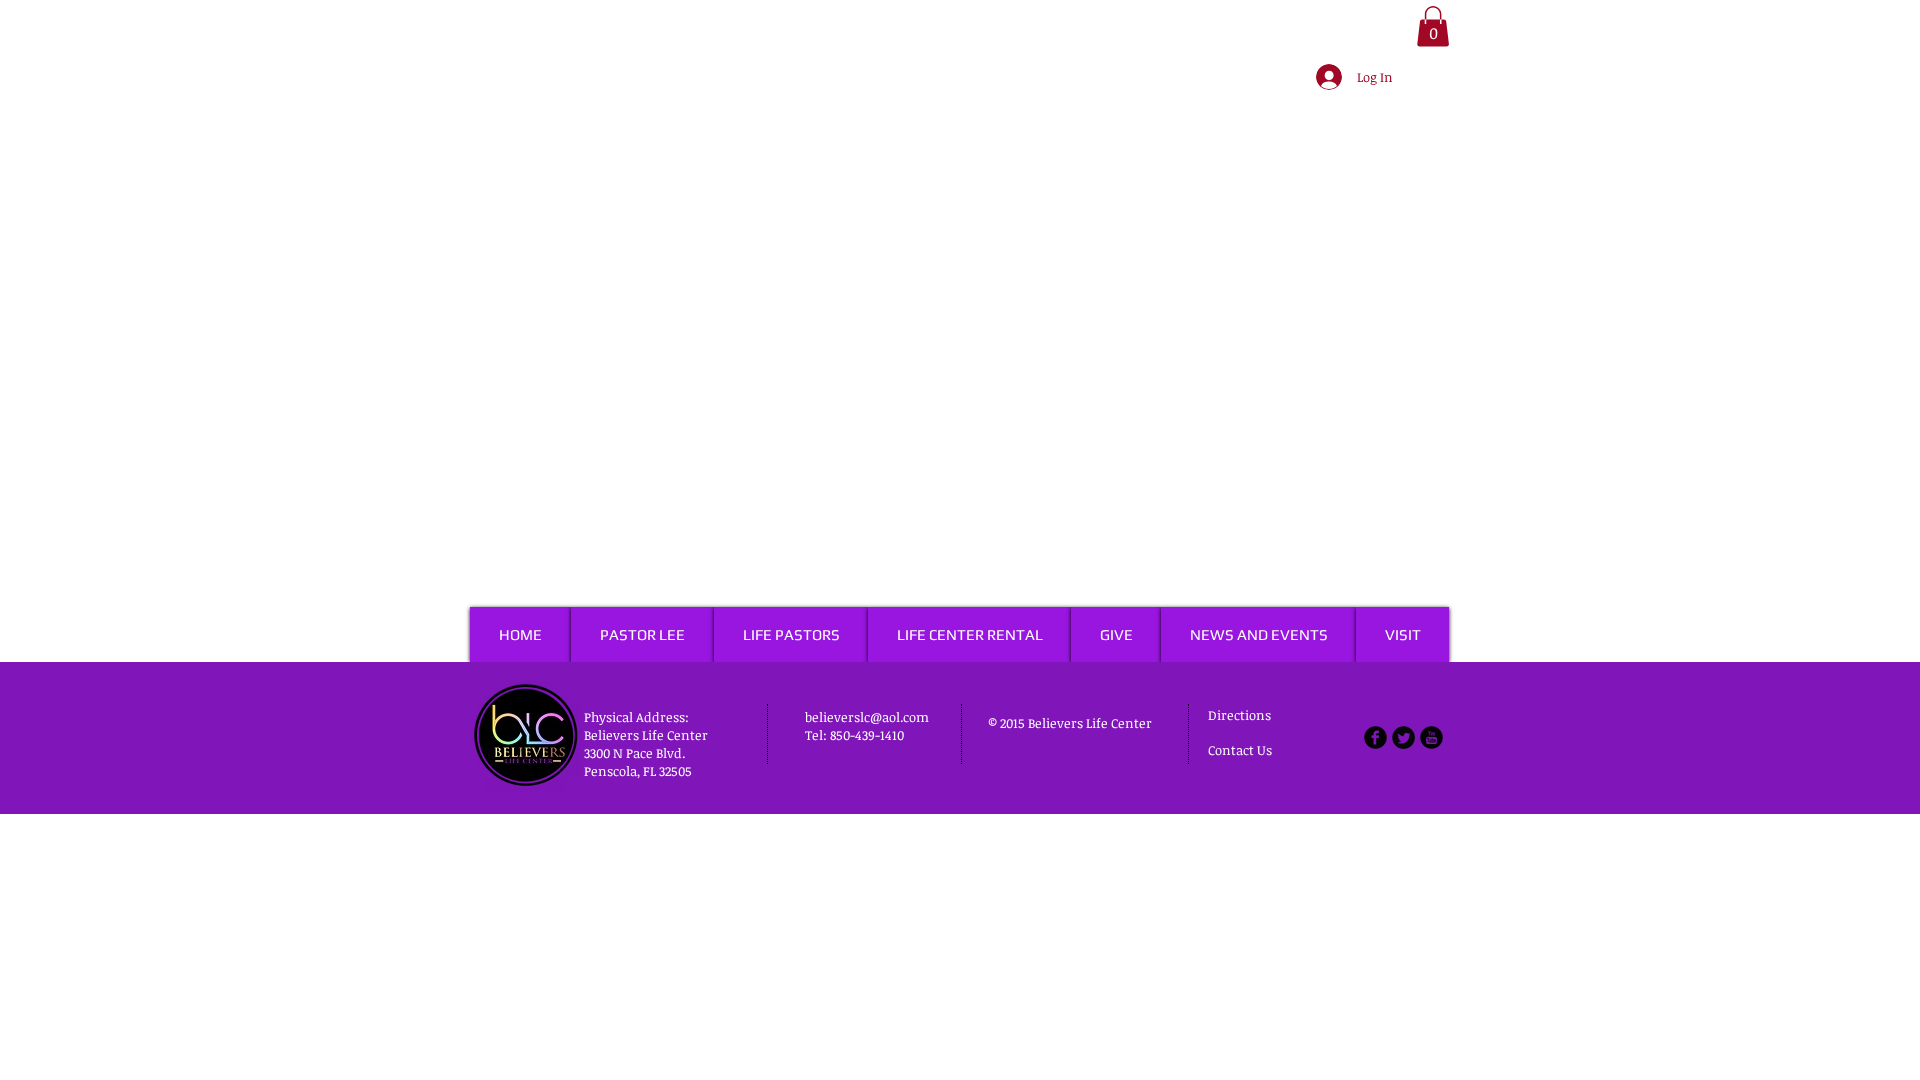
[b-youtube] (1431, 737)
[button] (1433, 26)
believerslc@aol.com (867, 717)
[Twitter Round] (1403, 737)
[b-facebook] (1375, 737)
